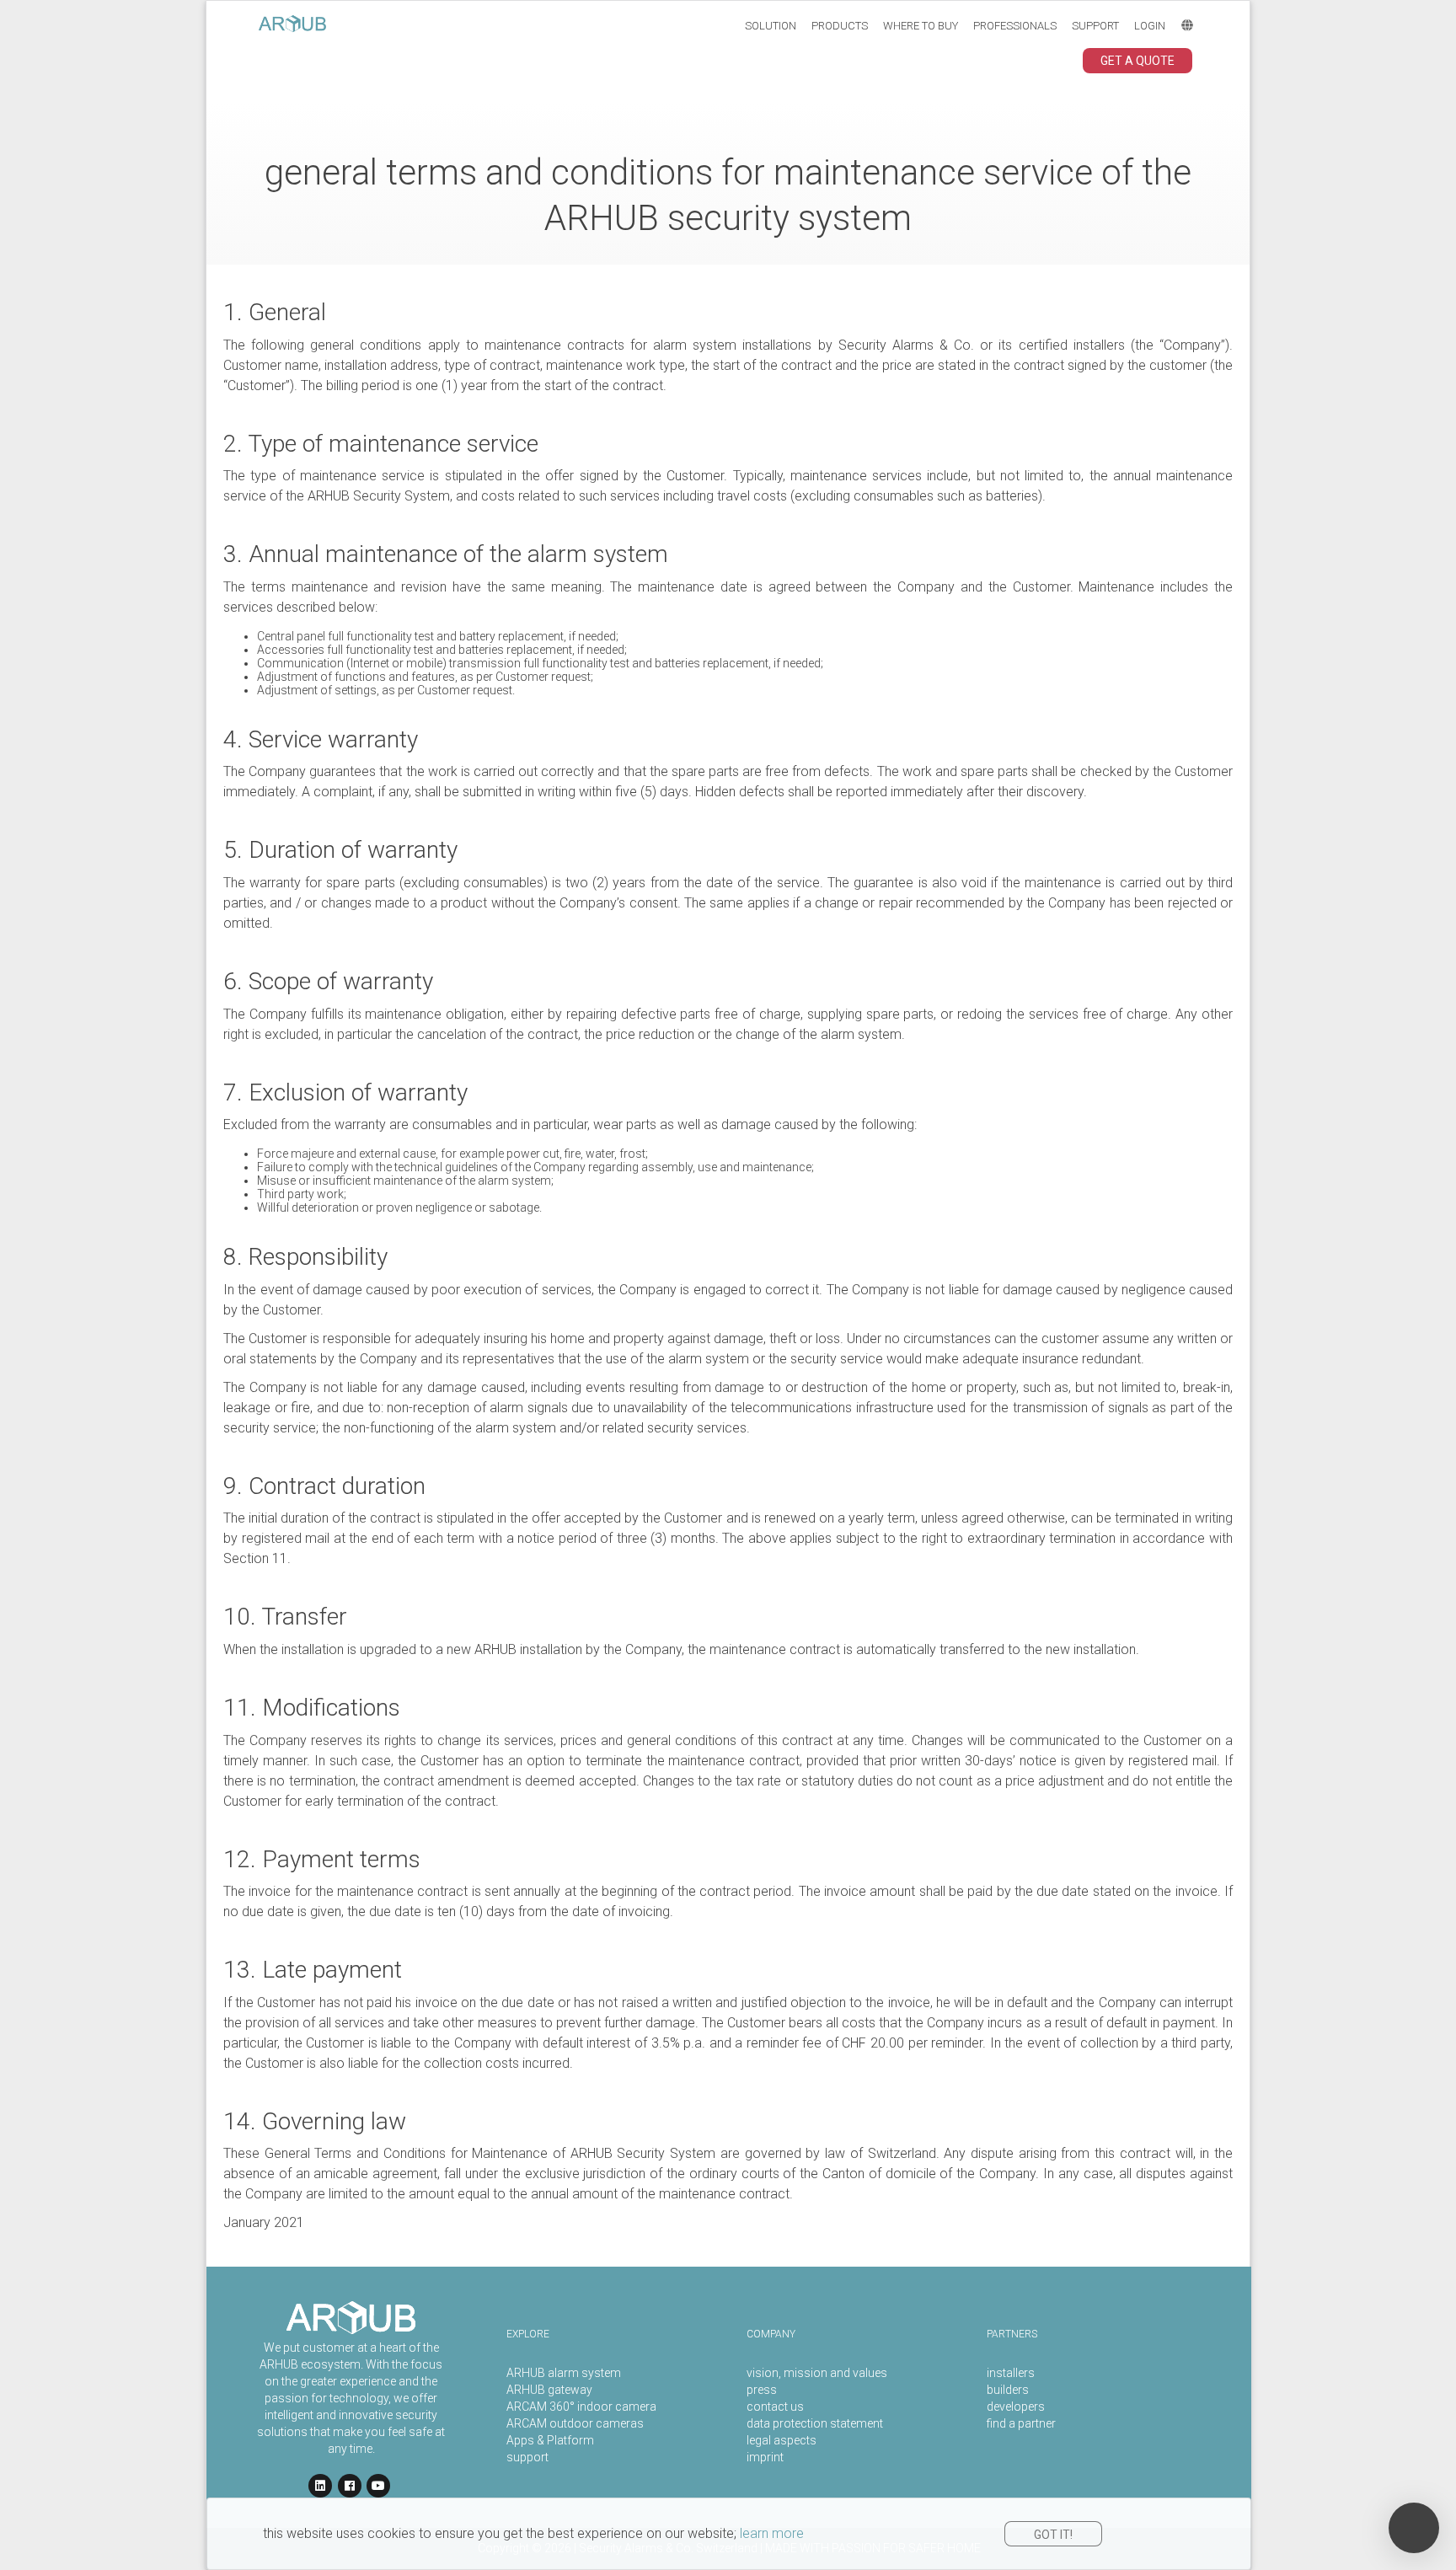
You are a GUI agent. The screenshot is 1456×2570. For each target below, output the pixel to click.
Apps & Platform (550, 2440)
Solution (771, 26)
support (527, 2457)
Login (1150, 26)
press (762, 2390)
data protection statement (815, 2423)
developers (1016, 2407)
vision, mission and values (817, 2373)
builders (1008, 2390)
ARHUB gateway (549, 2390)
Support (1095, 26)
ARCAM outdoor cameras (575, 2423)
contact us (775, 2407)
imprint (765, 2457)
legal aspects (782, 2440)
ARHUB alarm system (564, 2373)
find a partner (1021, 2423)
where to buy (921, 26)
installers (1011, 2373)
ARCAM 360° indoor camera (581, 2407)
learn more (772, 2533)
